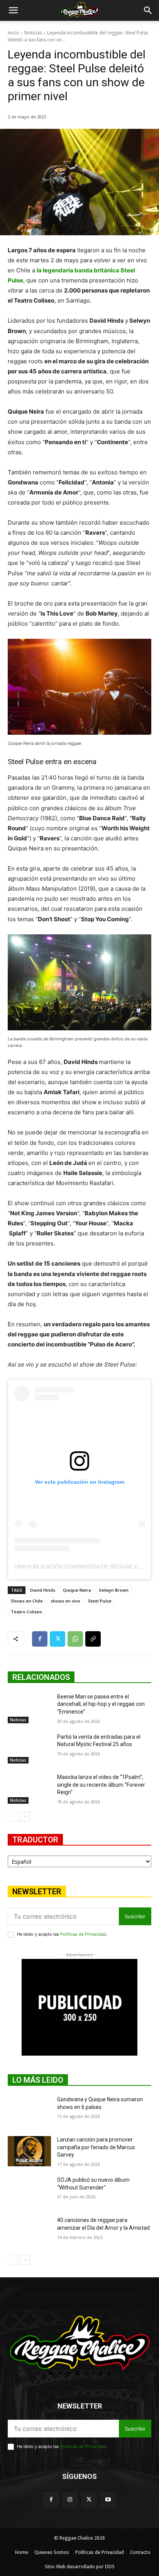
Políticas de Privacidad (83, 1934)
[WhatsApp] (75, 1639)
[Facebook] (40, 1639)
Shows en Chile (27, 1601)
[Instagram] (70, 2500)
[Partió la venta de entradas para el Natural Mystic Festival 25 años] (29, 1748)
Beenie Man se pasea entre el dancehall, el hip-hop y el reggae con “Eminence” (101, 1704)
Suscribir (135, 1916)
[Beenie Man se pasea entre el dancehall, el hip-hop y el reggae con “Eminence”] (29, 1708)
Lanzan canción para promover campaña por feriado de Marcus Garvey (96, 2147)
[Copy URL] (93, 1639)
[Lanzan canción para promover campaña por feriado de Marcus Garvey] (29, 2151)
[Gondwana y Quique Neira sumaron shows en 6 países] (29, 2111)
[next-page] (25, 1817)
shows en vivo (65, 1601)
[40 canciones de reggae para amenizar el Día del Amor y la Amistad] (29, 2232)
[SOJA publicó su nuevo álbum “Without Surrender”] (29, 2191)
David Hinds (43, 1590)
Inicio (14, 33)
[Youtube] (108, 2500)
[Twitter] (58, 1639)
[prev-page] (13, 1817)
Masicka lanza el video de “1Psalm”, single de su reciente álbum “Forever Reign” (101, 1785)
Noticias (33, 33)
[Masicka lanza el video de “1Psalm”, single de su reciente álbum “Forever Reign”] (29, 1789)
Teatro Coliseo (26, 1612)
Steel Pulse (100, 1601)
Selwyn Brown (114, 1590)
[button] (13, 10)
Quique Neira (77, 1590)
